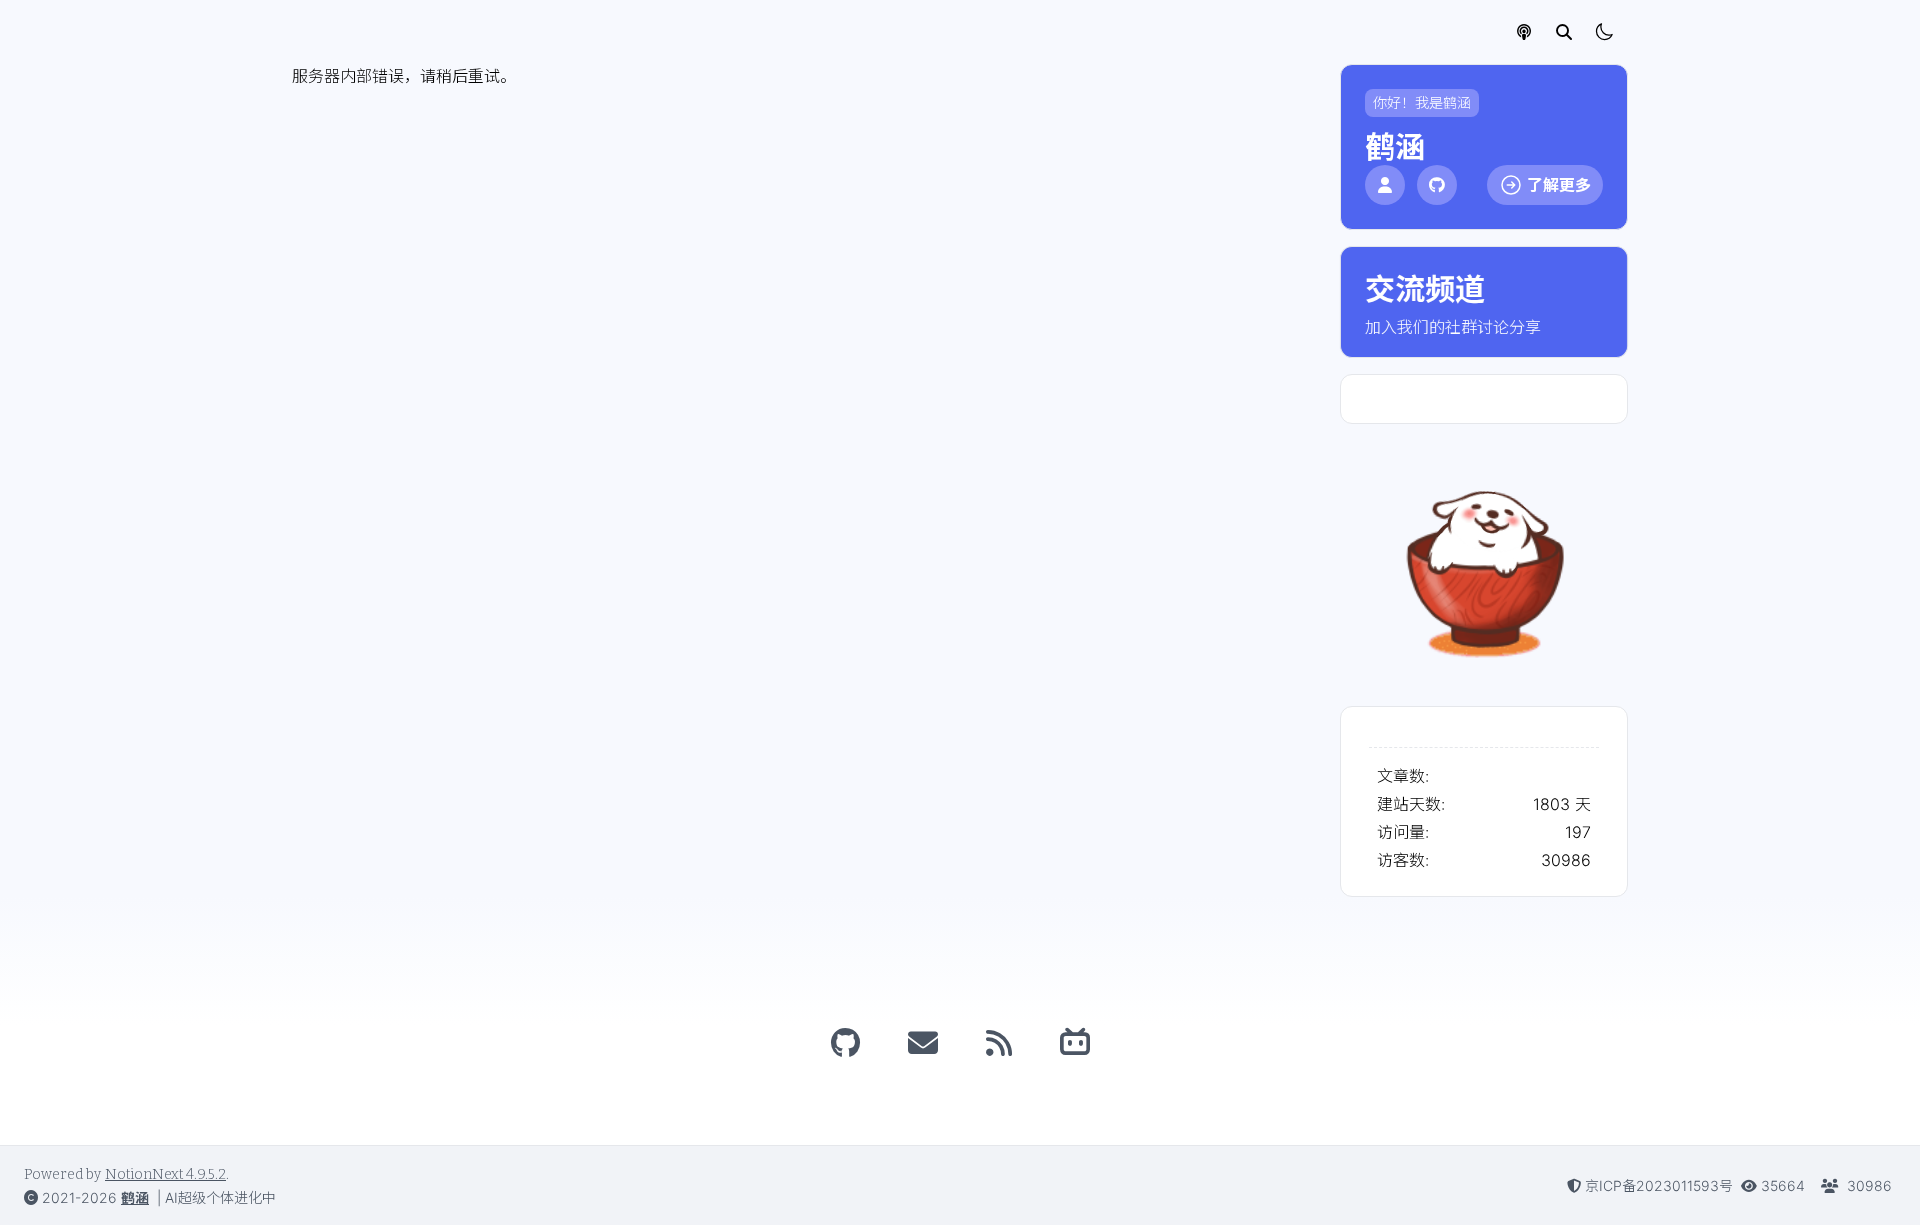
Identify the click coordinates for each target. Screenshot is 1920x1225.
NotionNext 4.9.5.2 (165, 1174)
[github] (845, 1043)
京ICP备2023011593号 (1659, 1185)
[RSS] (999, 1043)
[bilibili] (1075, 1043)
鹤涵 (135, 1197)
